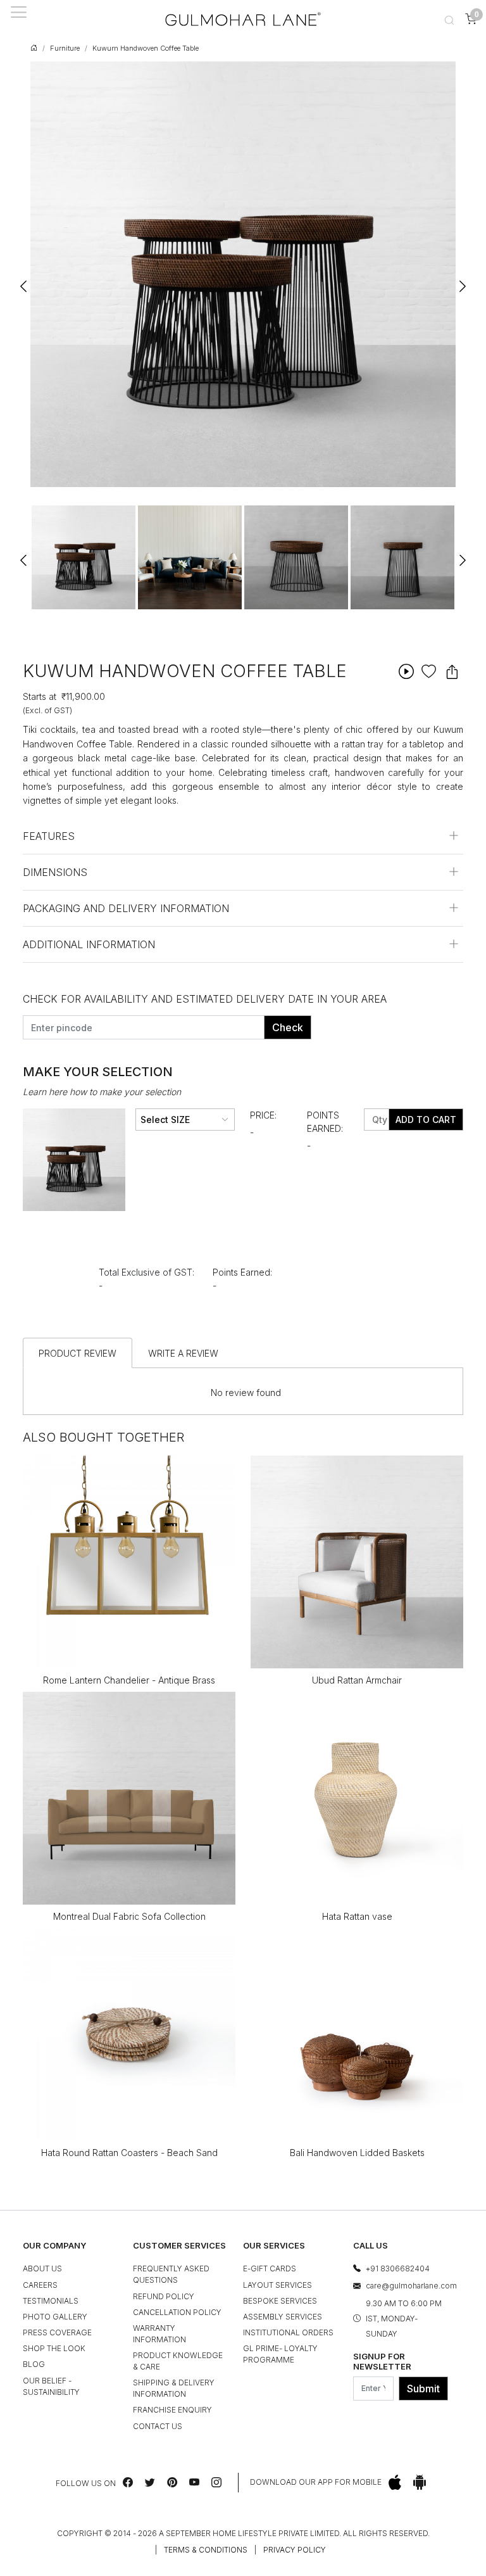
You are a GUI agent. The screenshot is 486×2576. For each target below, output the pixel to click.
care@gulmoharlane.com (411, 2286)
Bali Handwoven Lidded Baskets (357, 2153)
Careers (40, 2285)
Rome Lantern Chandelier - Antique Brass (129, 1680)
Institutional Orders (288, 2332)
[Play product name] (406, 671)
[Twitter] (150, 2482)
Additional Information (89, 944)
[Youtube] (194, 2482)
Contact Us (158, 2426)
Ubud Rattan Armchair (357, 1680)
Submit (423, 2389)
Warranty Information (159, 2334)
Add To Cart (426, 1120)
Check (288, 1027)
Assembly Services (283, 2317)
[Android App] (420, 2483)
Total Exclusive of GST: (146, 1272)
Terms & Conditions (206, 2550)
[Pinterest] (172, 2482)
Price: (263, 1115)
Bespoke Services (280, 2301)
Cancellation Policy (177, 2312)
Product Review (78, 1353)
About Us (42, 2268)
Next (462, 281)
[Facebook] (128, 2482)
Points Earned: (325, 1122)
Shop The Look (54, 2348)
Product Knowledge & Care (178, 2361)
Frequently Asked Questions (171, 2274)
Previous (24, 281)
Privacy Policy (295, 2550)
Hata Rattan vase (357, 1916)
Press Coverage (57, 2332)
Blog (34, 2364)
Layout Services (277, 2285)
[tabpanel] (84, 557)
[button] (449, 19)
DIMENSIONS (55, 872)
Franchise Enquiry (172, 2410)
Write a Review (183, 1353)
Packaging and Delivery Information (126, 908)
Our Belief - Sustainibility (51, 2386)
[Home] (243, 19)
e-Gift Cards (270, 2268)
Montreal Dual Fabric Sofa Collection (129, 1916)
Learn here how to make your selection (102, 1092)
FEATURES (49, 836)
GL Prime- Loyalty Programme (280, 2354)
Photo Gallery (55, 2317)
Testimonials (51, 2301)
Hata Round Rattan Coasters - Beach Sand (129, 2153)
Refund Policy (164, 2296)
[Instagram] (216, 2482)
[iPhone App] (395, 2483)
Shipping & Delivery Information (174, 2388)
